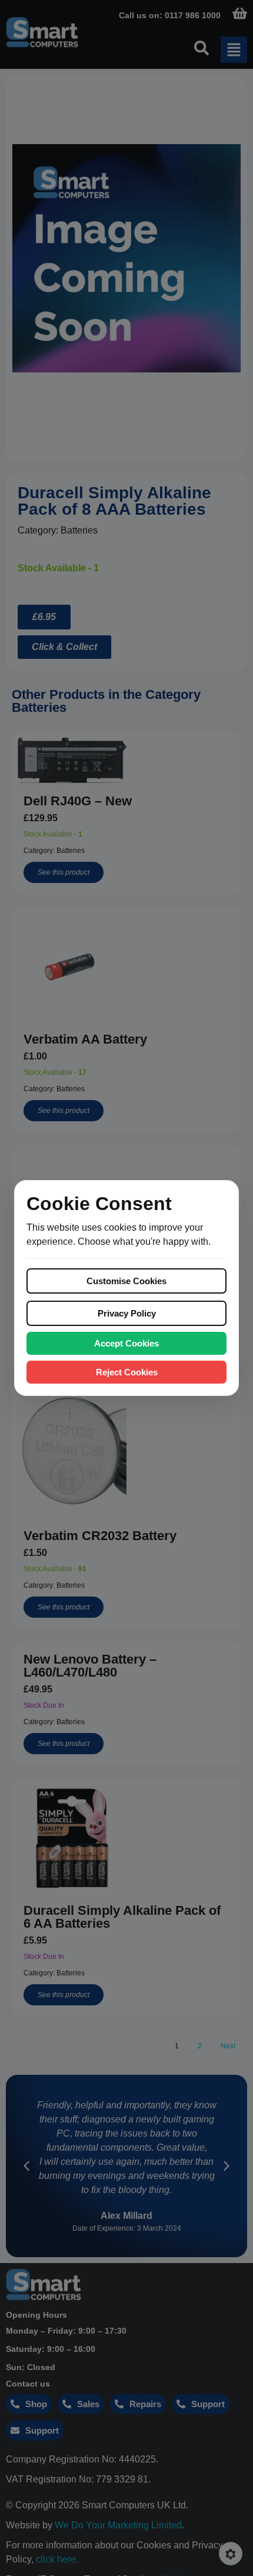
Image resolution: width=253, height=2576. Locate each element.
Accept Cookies (126, 1343)
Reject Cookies (127, 1372)
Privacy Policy (127, 1313)
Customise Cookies (126, 1281)
